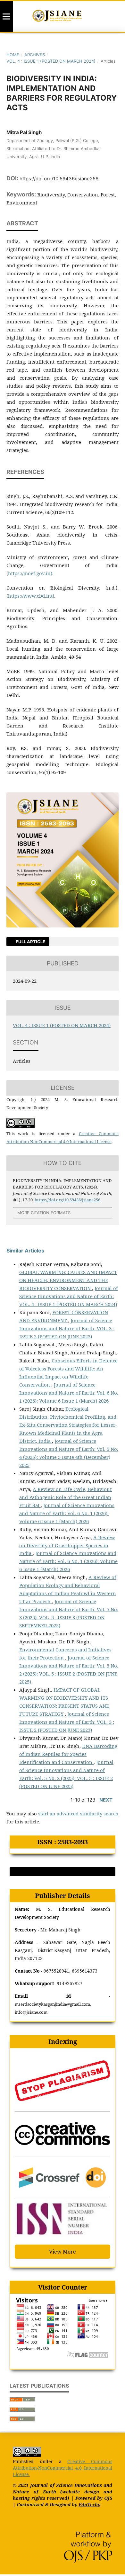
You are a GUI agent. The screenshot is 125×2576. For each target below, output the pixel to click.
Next (106, 1800)
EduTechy (89, 2504)
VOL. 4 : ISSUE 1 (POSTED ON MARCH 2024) (51, 61)
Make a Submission (63, 1872)
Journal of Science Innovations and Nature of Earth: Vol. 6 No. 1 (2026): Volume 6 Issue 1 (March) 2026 (69, 1393)
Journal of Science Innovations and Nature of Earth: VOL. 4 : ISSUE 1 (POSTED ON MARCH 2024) (69, 1296)
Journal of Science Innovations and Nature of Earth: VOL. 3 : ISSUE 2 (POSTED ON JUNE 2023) (67, 1328)
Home (13, 55)
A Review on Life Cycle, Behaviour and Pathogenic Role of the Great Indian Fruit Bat (66, 1497)
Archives (35, 55)
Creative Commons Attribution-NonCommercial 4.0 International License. (63, 2468)
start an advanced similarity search (78, 1813)
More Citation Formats (44, 1213)
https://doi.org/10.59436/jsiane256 (59, 179)
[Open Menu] (6, 16)
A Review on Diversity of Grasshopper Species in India (67, 1545)
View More (63, 2252)
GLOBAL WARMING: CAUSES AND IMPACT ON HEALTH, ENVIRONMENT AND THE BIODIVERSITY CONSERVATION (68, 1280)
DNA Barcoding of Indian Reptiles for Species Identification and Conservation (68, 1754)
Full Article (30, 942)
